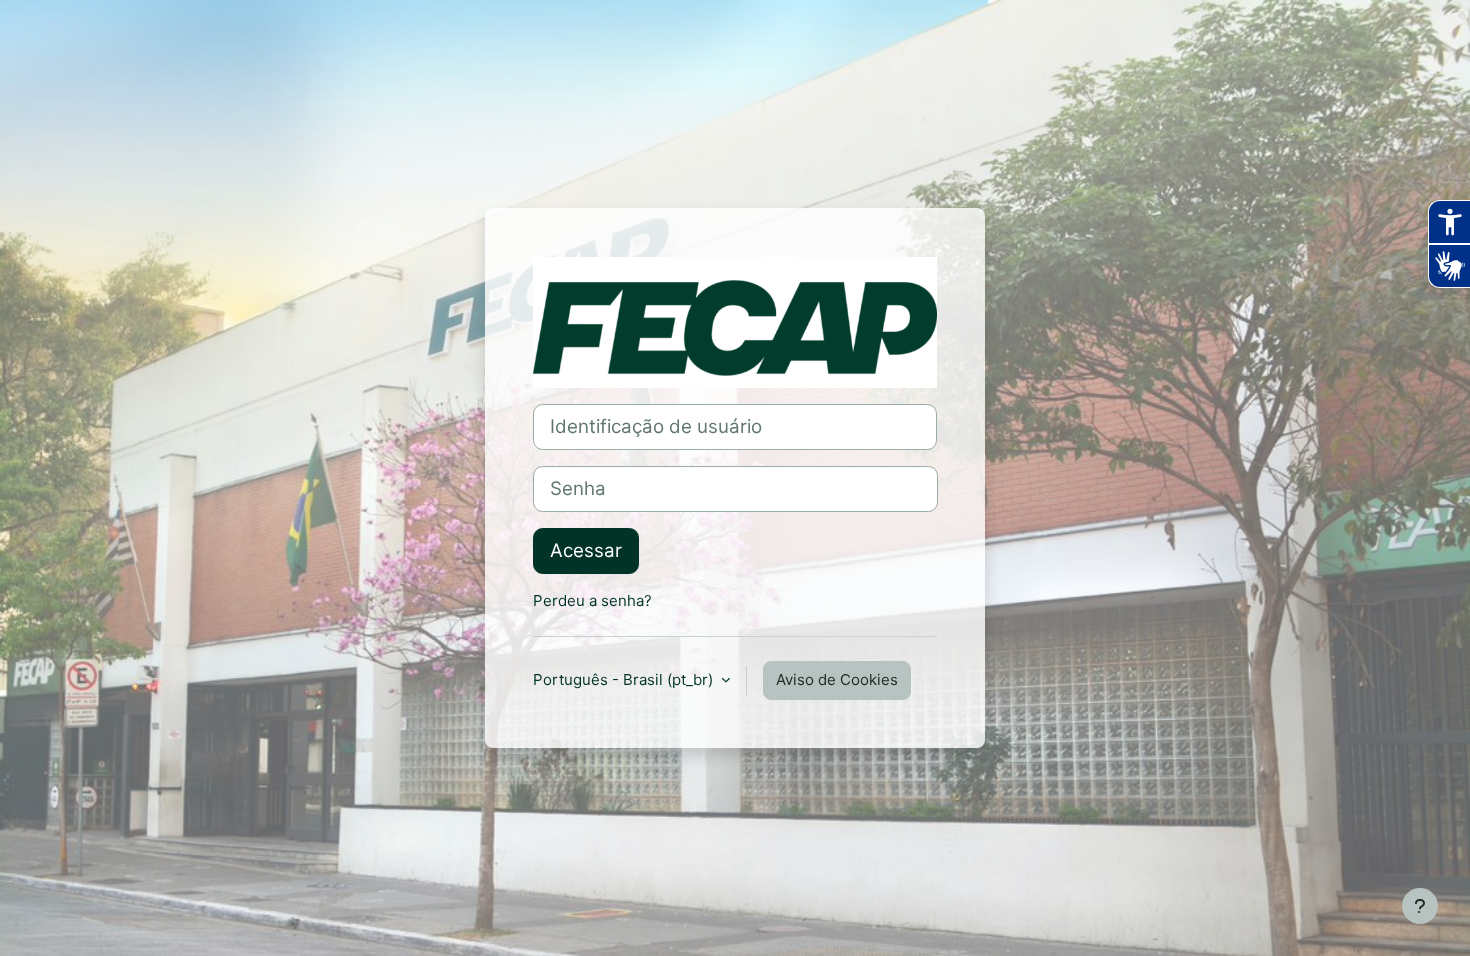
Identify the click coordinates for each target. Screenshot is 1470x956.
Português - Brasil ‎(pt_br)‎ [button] (625, 679)
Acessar (586, 550)
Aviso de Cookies (837, 679)
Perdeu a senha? (592, 600)
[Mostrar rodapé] (1420, 906)
